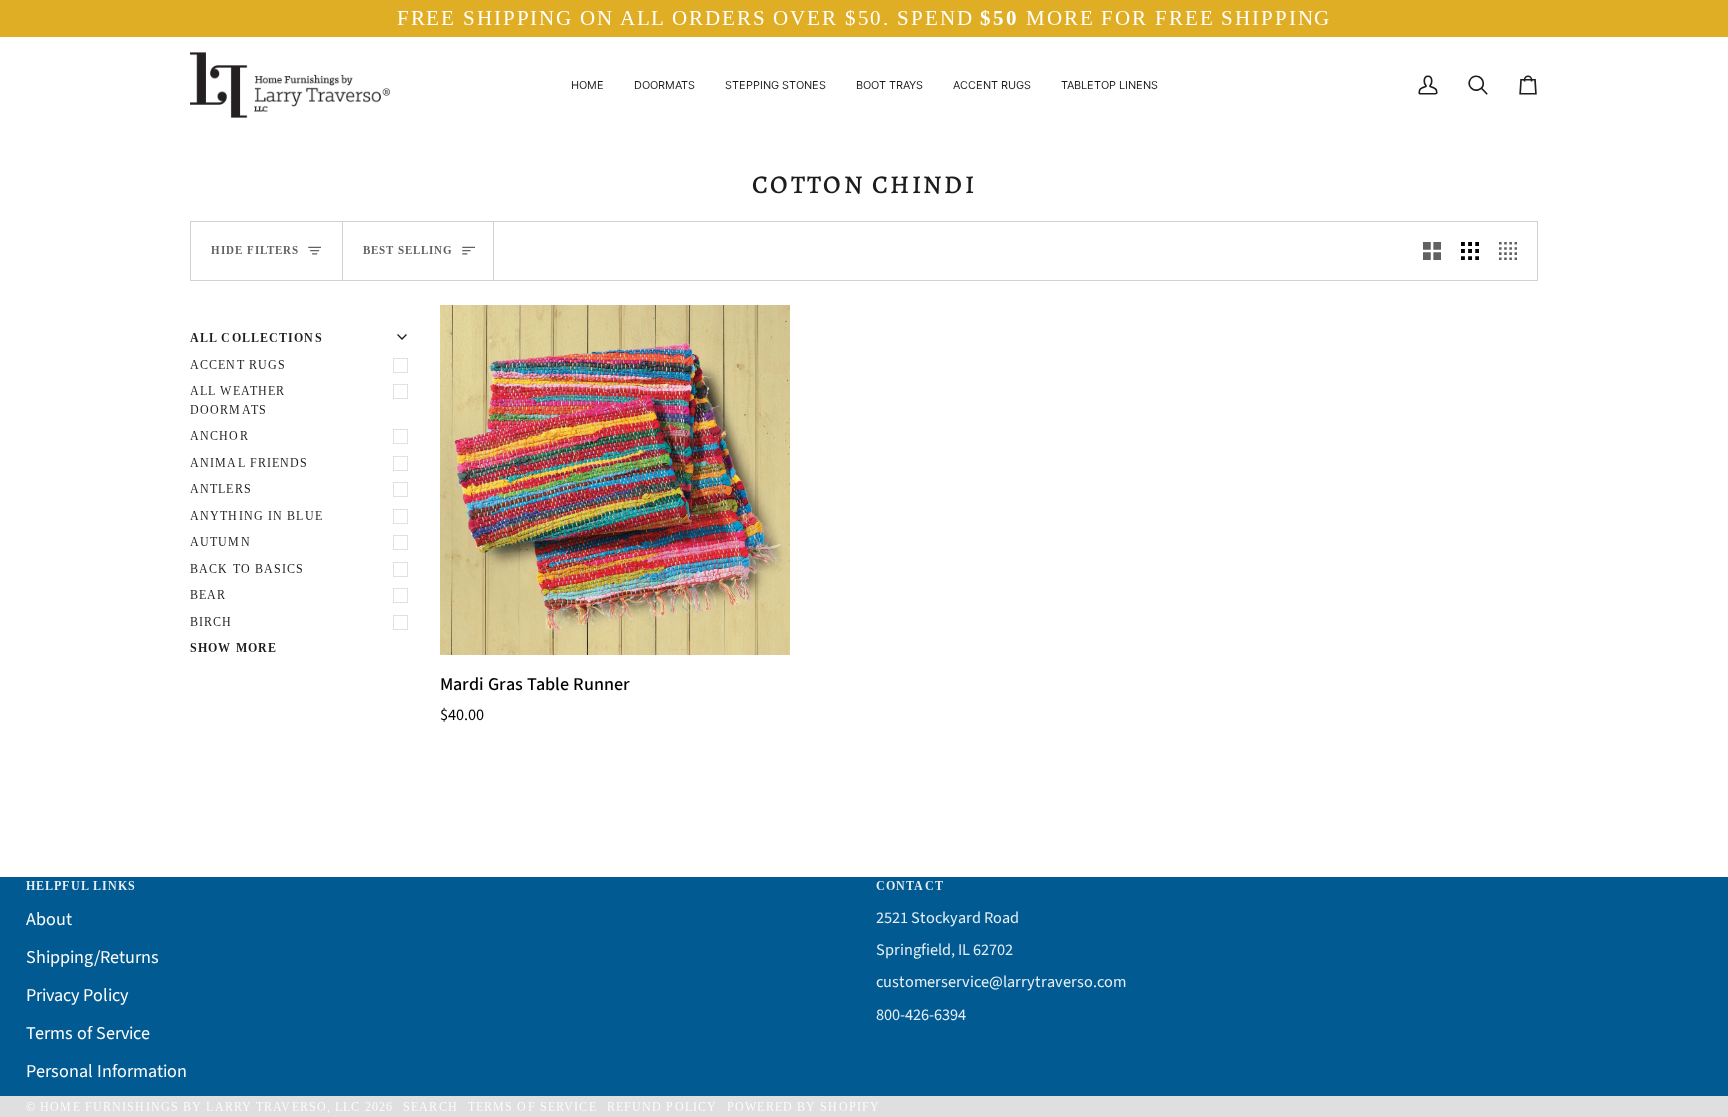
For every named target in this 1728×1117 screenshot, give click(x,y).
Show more (233, 648)
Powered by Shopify (803, 1107)
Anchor (219, 436)
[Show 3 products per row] (1470, 251)
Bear (208, 595)
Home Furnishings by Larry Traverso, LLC (200, 1107)
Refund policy (662, 1107)
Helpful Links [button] (81, 886)
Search (430, 1107)
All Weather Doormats (237, 400)
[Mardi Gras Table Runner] (615, 480)
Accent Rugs (238, 365)
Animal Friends (249, 463)
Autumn (220, 542)
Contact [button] (910, 886)
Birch (211, 622)
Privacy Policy (77, 995)
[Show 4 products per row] (1513, 251)
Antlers (221, 489)
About (49, 919)
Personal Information (106, 1071)
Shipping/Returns (92, 957)
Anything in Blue (256, 516)
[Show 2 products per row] (1432, 251)
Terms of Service (88, 1033)
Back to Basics (247, 569)
